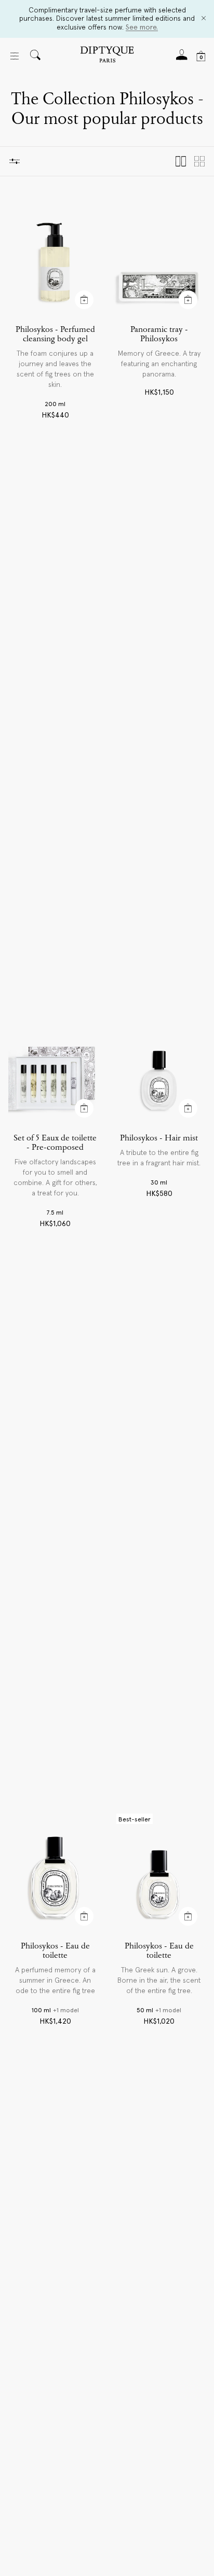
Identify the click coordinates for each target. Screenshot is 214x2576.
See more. (142, 27)
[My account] (182, 58)
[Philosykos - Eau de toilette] (55, 1872)
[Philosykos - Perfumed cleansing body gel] (55, 255)
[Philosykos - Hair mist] (159, 1064)
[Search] (35, 56)
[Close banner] (204, 19)
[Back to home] (107, 56)
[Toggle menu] (15, 56)
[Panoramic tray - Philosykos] (159, 255)
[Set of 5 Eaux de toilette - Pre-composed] (55, 1064)
